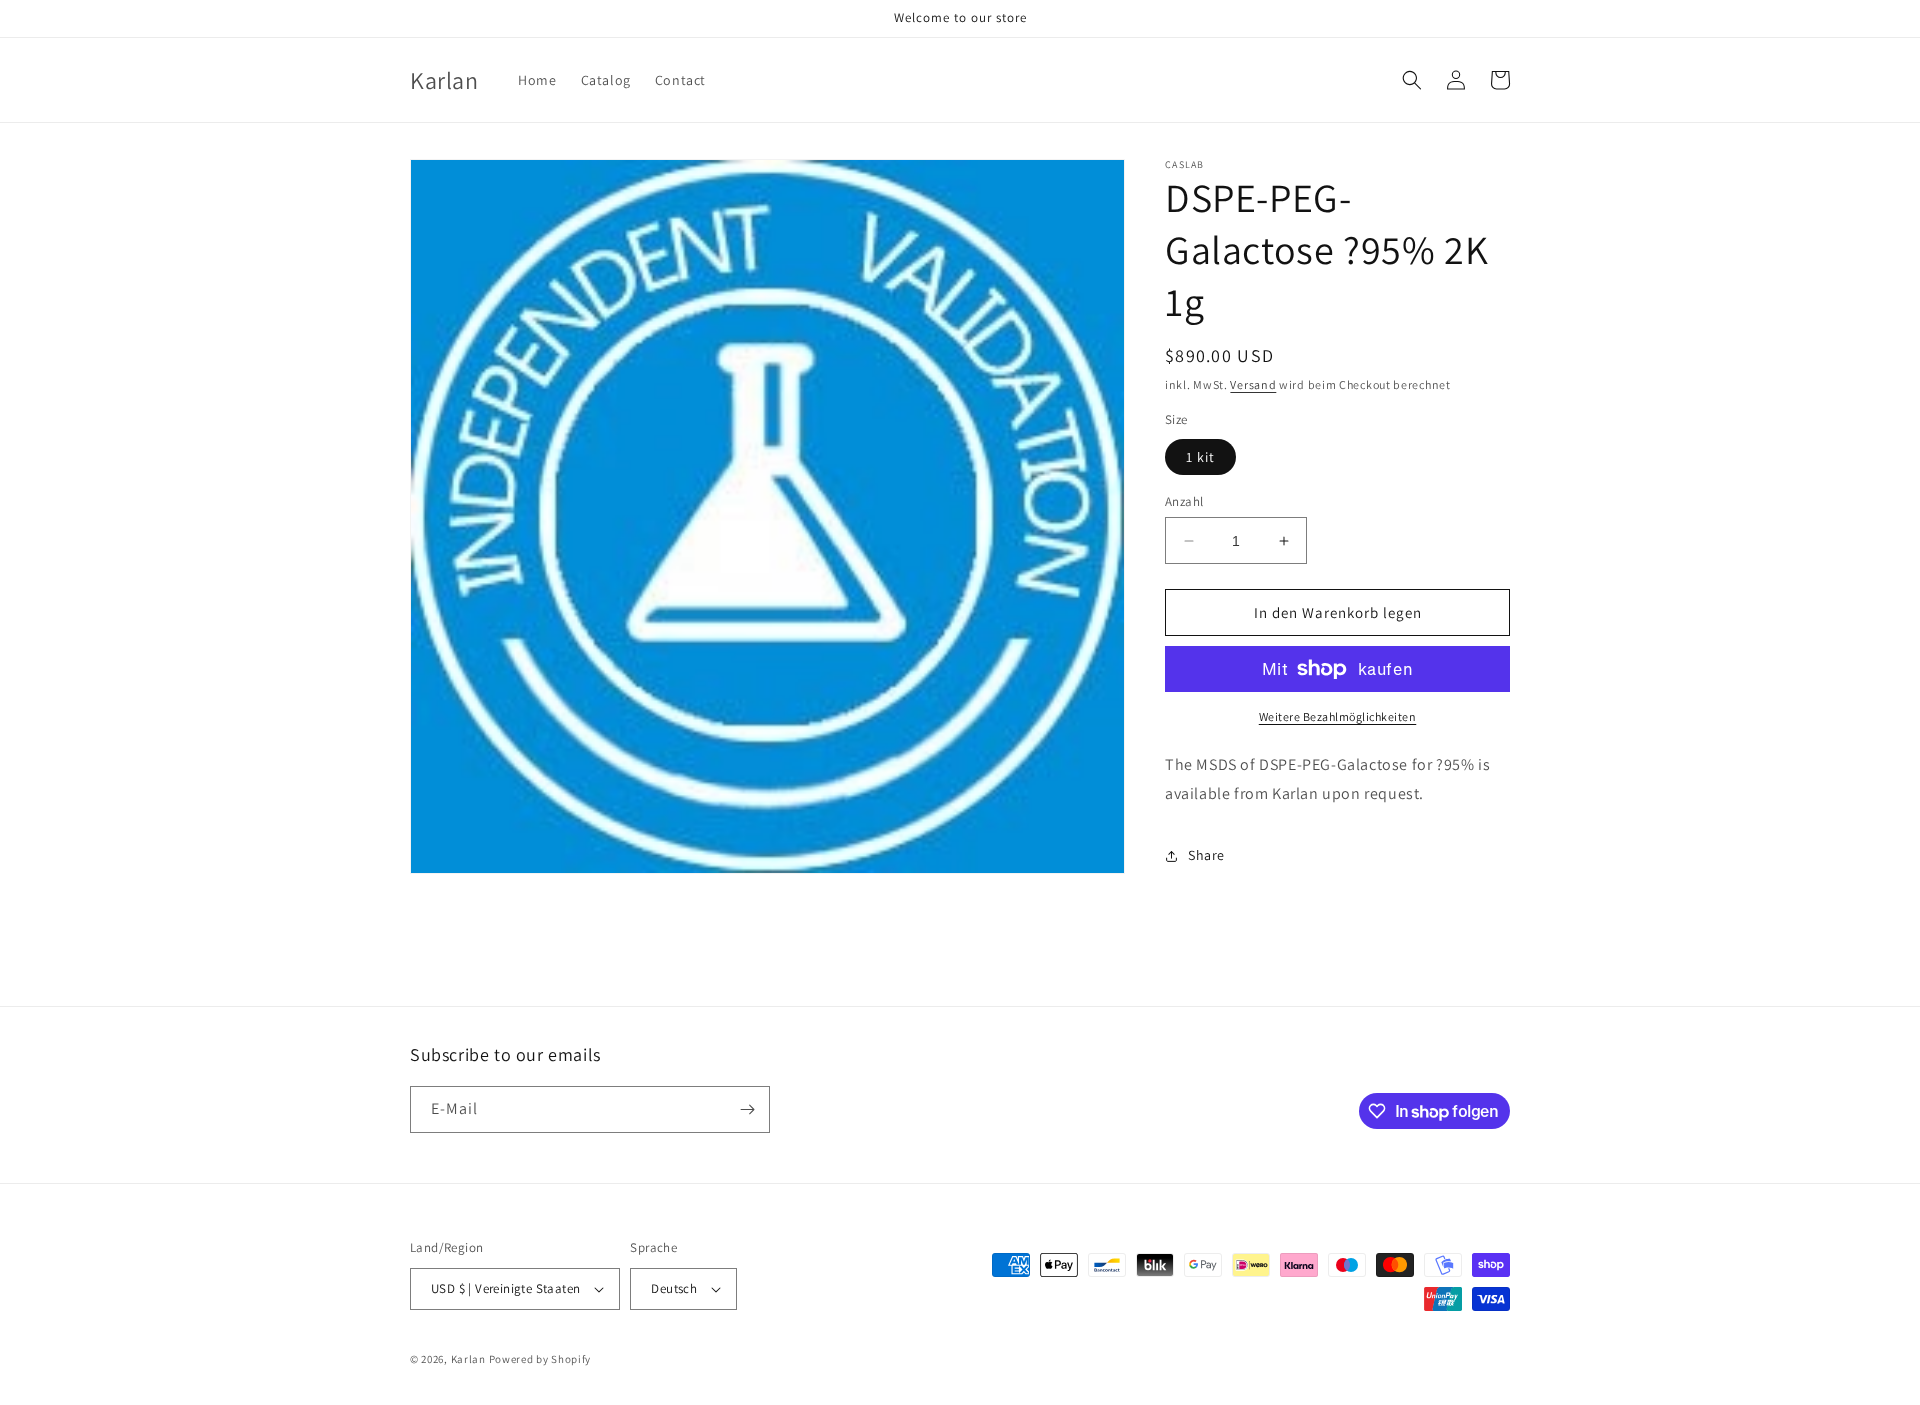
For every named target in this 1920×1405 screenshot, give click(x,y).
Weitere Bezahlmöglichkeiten (1338, 716)
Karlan (468, 1359)
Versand (1253, 384)
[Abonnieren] (747, 1109)
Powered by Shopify (540, 1359)
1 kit (1200, 457)
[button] (1412, 80)
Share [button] (1206, 855)
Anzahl (1184, 501)
